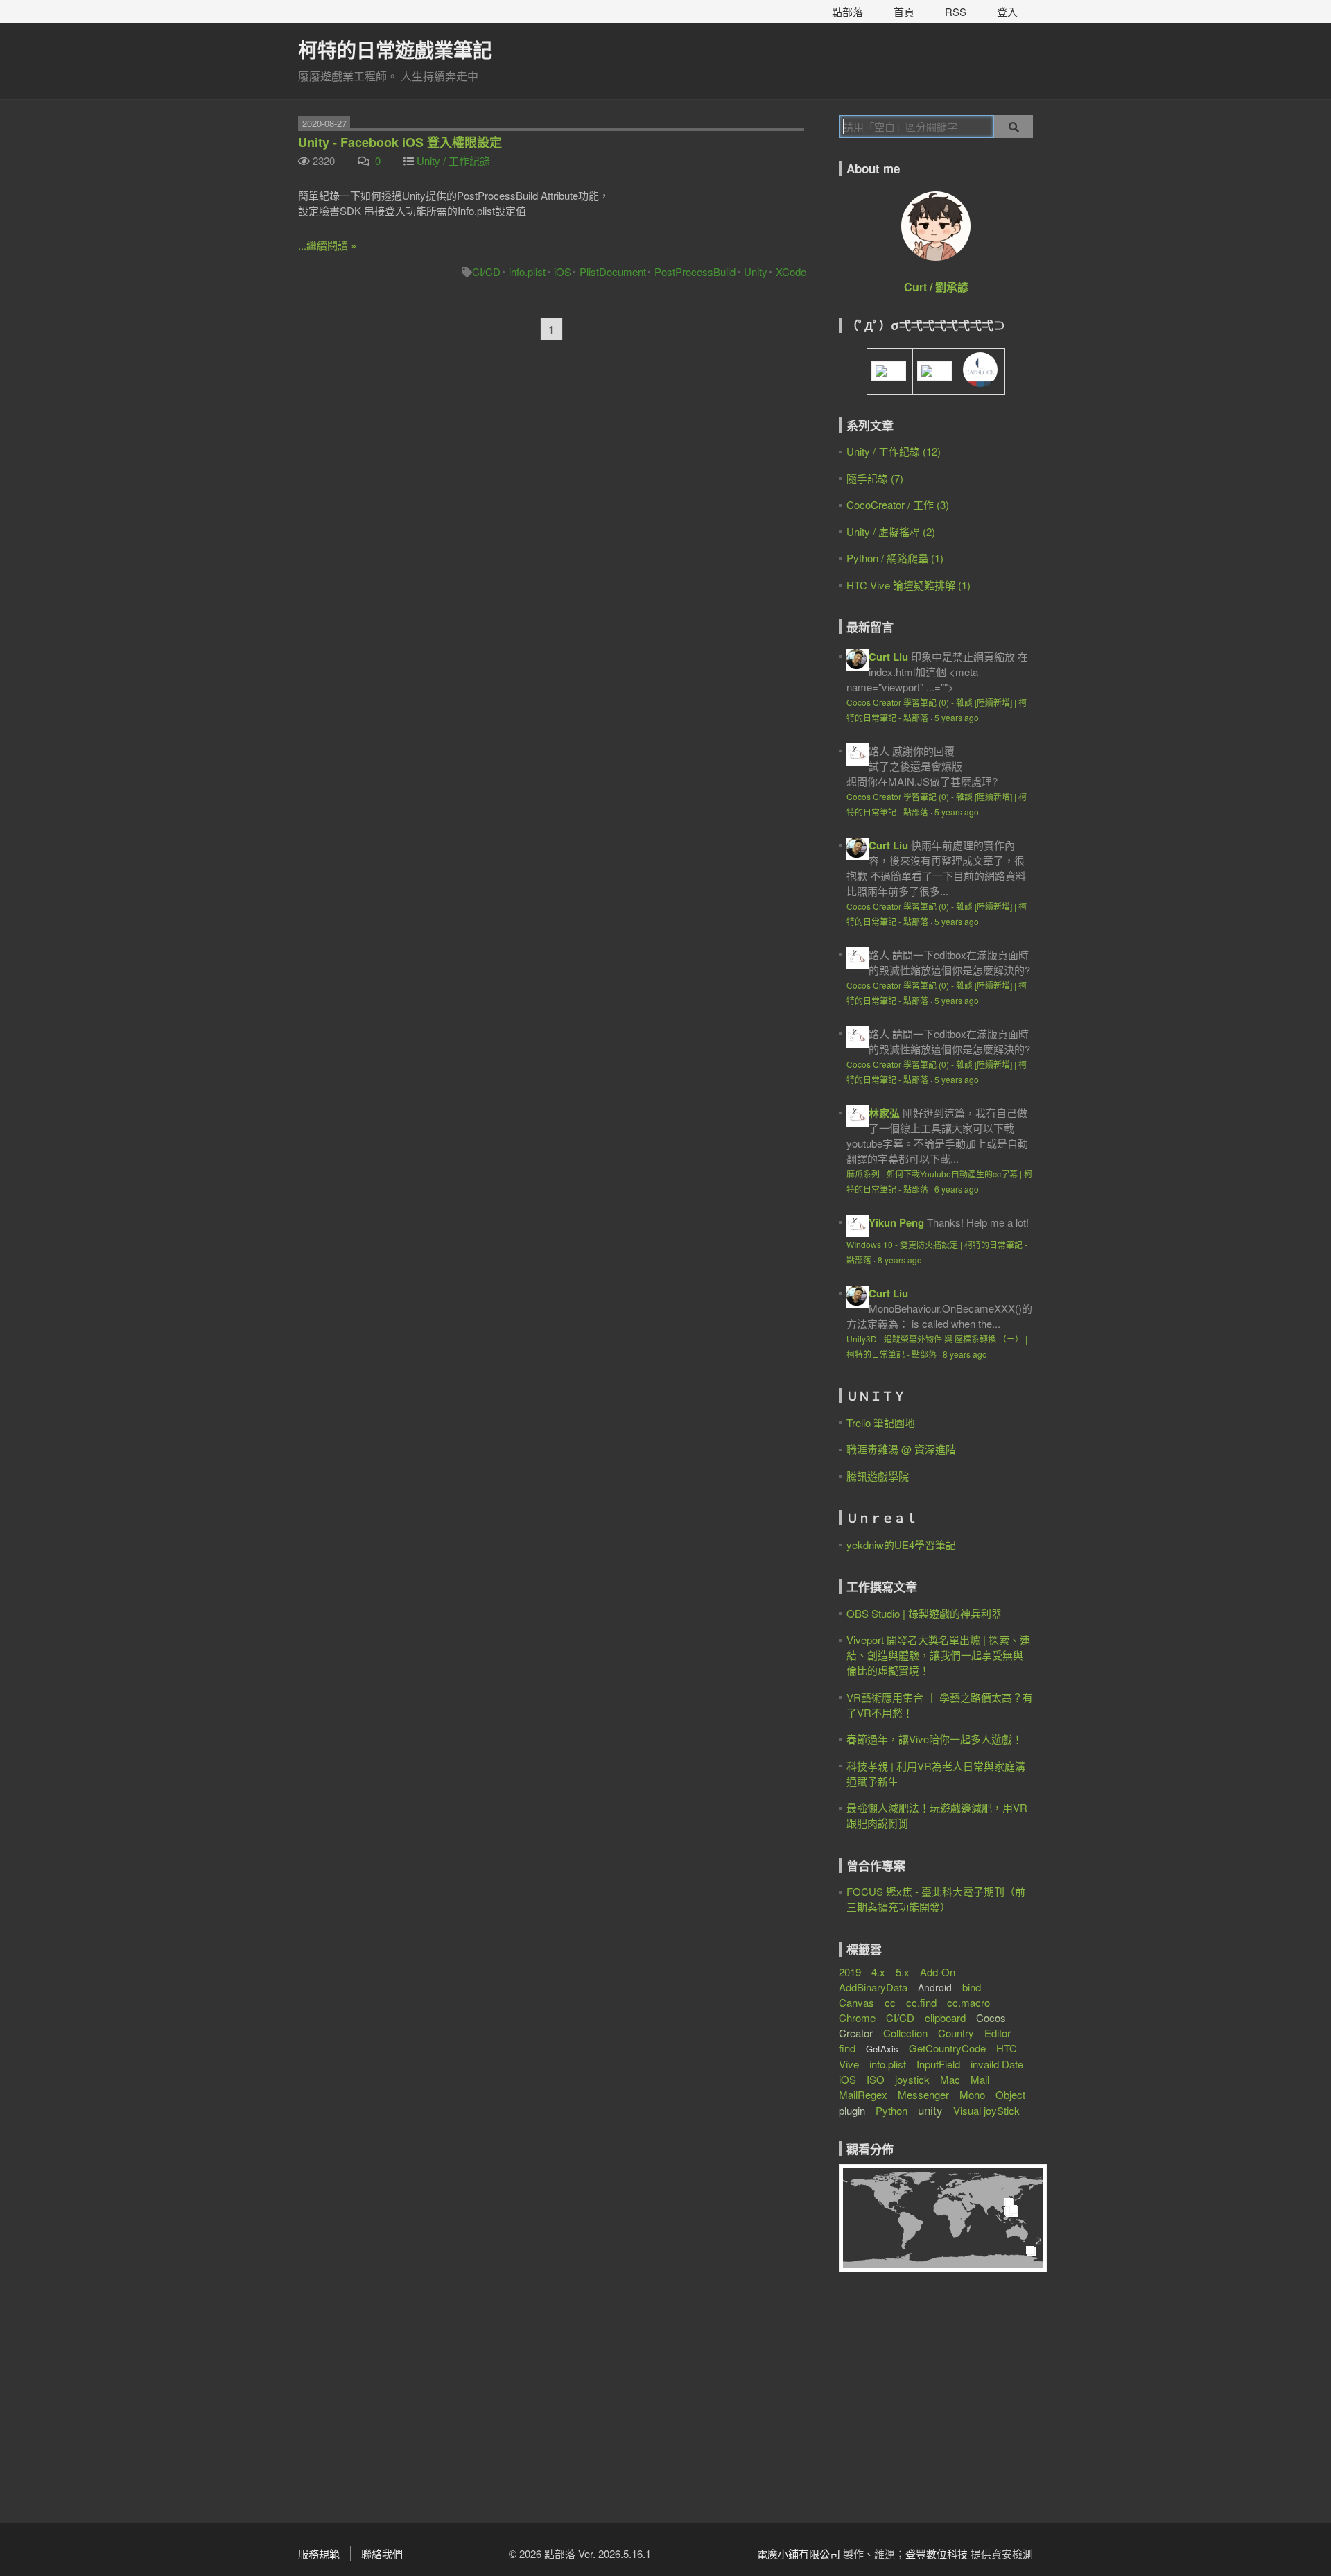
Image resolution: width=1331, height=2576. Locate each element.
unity (930, 2110)
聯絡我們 (382, 2553)
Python (891, 2110)
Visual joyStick (986, 2110)
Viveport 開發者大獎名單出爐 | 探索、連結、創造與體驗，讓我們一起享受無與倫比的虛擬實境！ (938, 1655)
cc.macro (968, 2002)
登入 (1007, 11)
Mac (950, 2079)
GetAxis (882, 2049)
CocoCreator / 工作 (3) (898, 504)
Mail (980, 2079)
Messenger (923, 2094)
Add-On (938, 1972)
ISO (876, 2079)
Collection (905, 2033)
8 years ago (900, 1260)
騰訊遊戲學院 (878, 1476)
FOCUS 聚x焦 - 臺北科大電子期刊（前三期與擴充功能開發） (936, 1899)
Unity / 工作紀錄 (453, 161)
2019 (850, 1972)
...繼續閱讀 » (327, 245)
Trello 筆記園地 (881, 1423)
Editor (998, 2033)
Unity (756, 271)
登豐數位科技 (937, 2553)
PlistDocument (613, 271)
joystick (912, 2079)
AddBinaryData (873, 1987)
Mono (972, 2094)
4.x (878, 1972)
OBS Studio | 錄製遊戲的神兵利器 (924, 1613)
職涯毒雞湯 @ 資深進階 (901, 1449)
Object (1010, 2094)
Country (956, 2033)
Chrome (857, 2017)
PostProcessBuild (695, 271)
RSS (956, 11)
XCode (791, 271)
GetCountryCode (947, 2048)
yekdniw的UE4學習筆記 (901, 1545)
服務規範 (319, 2553)
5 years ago (957, 717)
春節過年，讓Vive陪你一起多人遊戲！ (934, 1739)
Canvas (856, 2002)
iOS (563, 271)
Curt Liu (888, 657)
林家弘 (884, 1113)
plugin (852, 2110)
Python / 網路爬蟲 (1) (895, 558)
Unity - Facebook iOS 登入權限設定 (400, 142)
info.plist (527, 271)
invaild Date (997, 2064)
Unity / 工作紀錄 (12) (894, 451)
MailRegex (863, 2094)
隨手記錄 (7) (875, 478)
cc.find (921, 2002)
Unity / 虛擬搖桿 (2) (891, 531)
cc (890, 2002)
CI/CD (486, 271)
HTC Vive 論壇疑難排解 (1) (908, 585)
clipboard (945, 2017)
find (847, 2048)
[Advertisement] (925, 2402)
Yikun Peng (896, 1222)
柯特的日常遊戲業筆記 (395, 50)
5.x (903, 1972)
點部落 (847, 11)
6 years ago (957, 1189)
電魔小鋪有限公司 (799, 2553)
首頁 (904, 11)
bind (972, 1987)
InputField (938, 2064)
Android (935, 1987)
